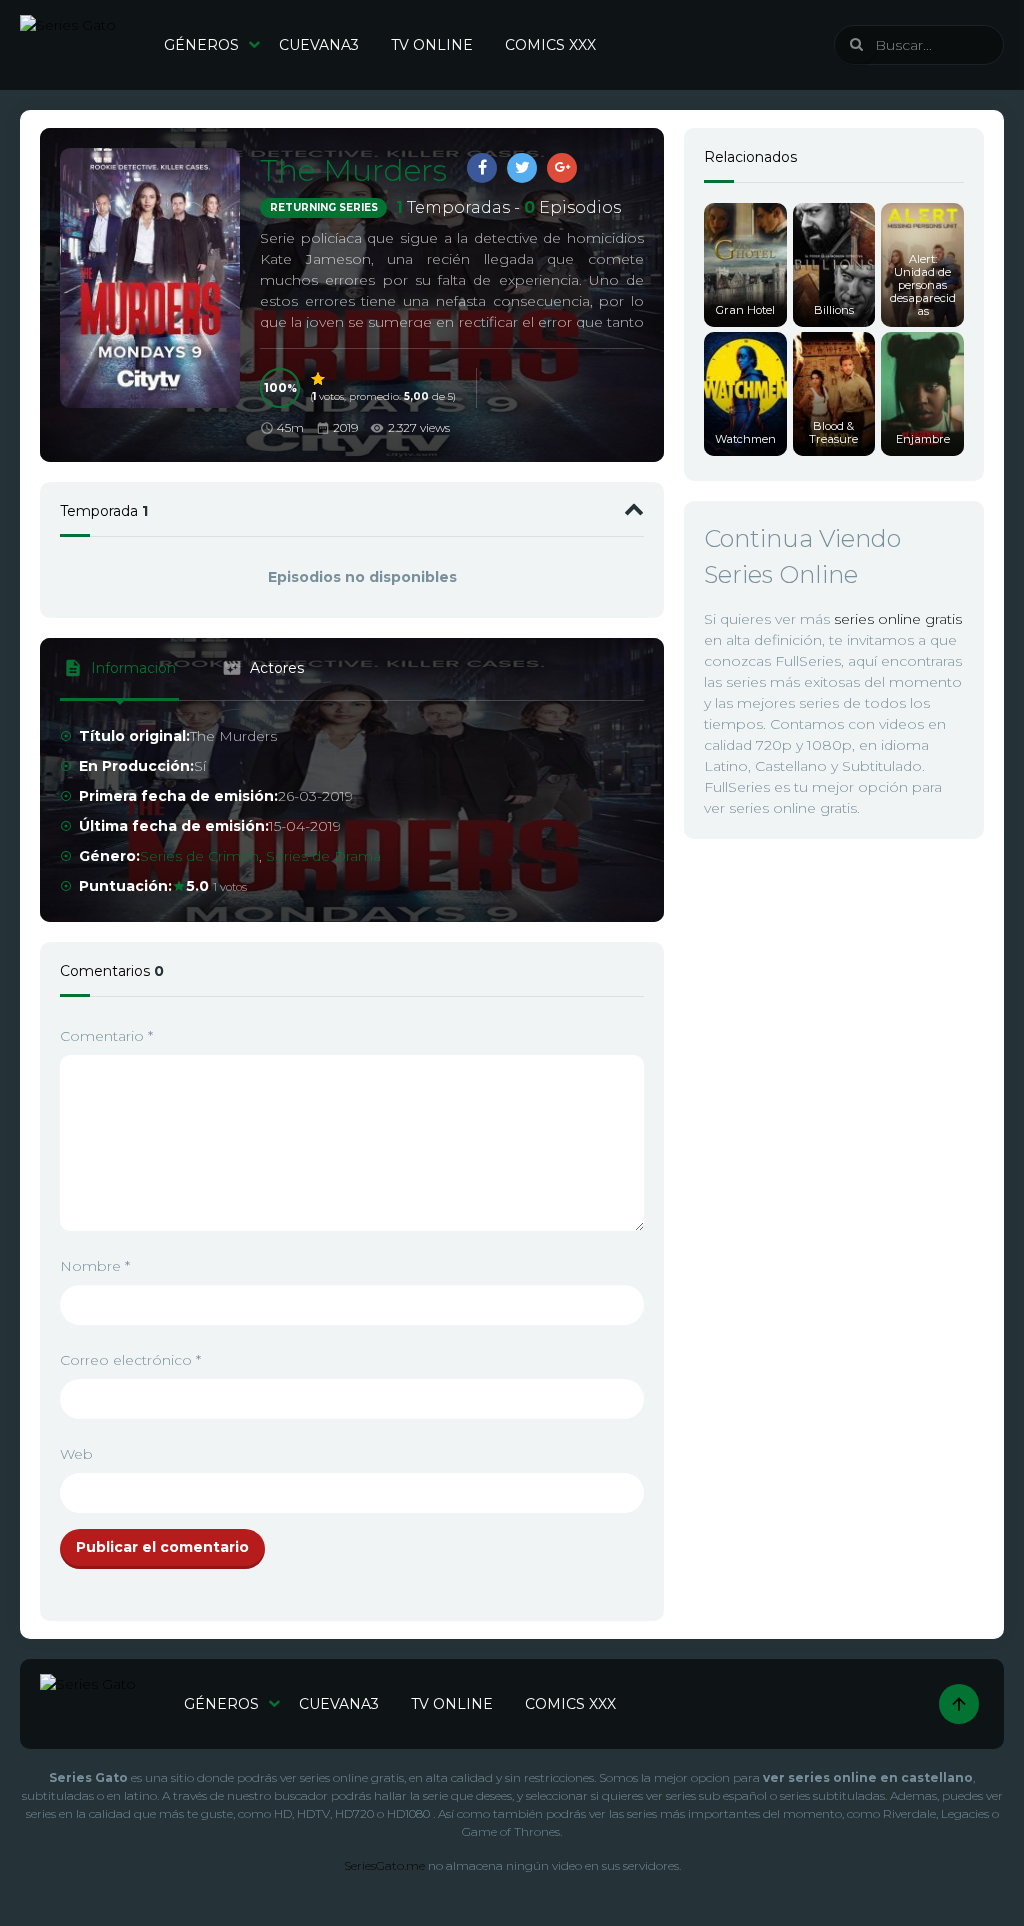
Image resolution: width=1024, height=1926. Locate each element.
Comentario (106, 1036)
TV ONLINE (432, 45)
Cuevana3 (319, 45)
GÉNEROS (201, 45)
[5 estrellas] (319, 379)
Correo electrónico (130, 1360)
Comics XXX (550, 45)
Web (76, 1454)
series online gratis (898, 619)
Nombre (95, 1266)
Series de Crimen (199, 856)
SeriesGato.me (384, 1865)
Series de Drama (323, 856)
